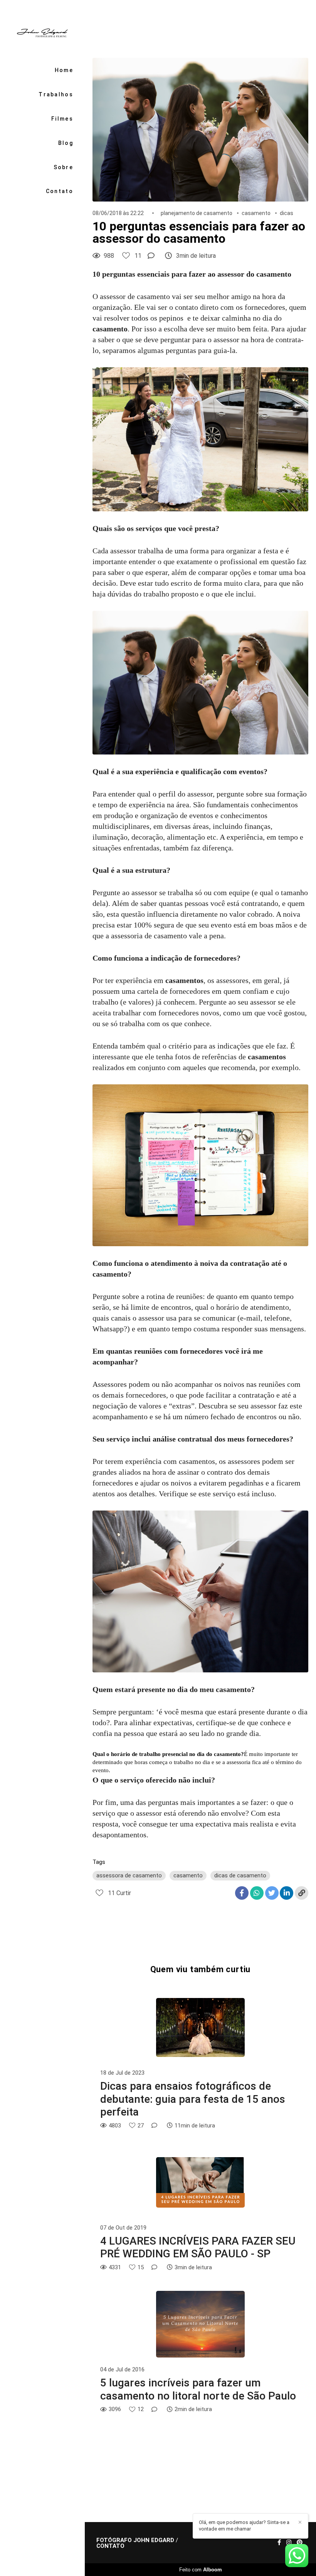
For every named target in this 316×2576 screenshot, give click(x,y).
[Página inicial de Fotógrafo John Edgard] (42, 32)
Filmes (62, 119)
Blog (66, 143)
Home (64, 70)
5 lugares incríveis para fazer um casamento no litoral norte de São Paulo (198, 2389)
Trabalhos (56, 94)
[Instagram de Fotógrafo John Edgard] (289, 2542)
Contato (60, 191)
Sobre (63, 167)
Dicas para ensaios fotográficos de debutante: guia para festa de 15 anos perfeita (193, 2099)
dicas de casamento (240, 1875)
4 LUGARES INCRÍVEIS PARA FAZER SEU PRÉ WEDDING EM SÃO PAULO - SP (198, 2247)
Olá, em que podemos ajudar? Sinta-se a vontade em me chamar (244, 2526)
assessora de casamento (129, 1875)
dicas (287, 213)
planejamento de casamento (197, 213)
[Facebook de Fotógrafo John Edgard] (279, 2542)
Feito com (201, 2570)
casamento (256, 213)
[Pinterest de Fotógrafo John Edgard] (300, 2542)
